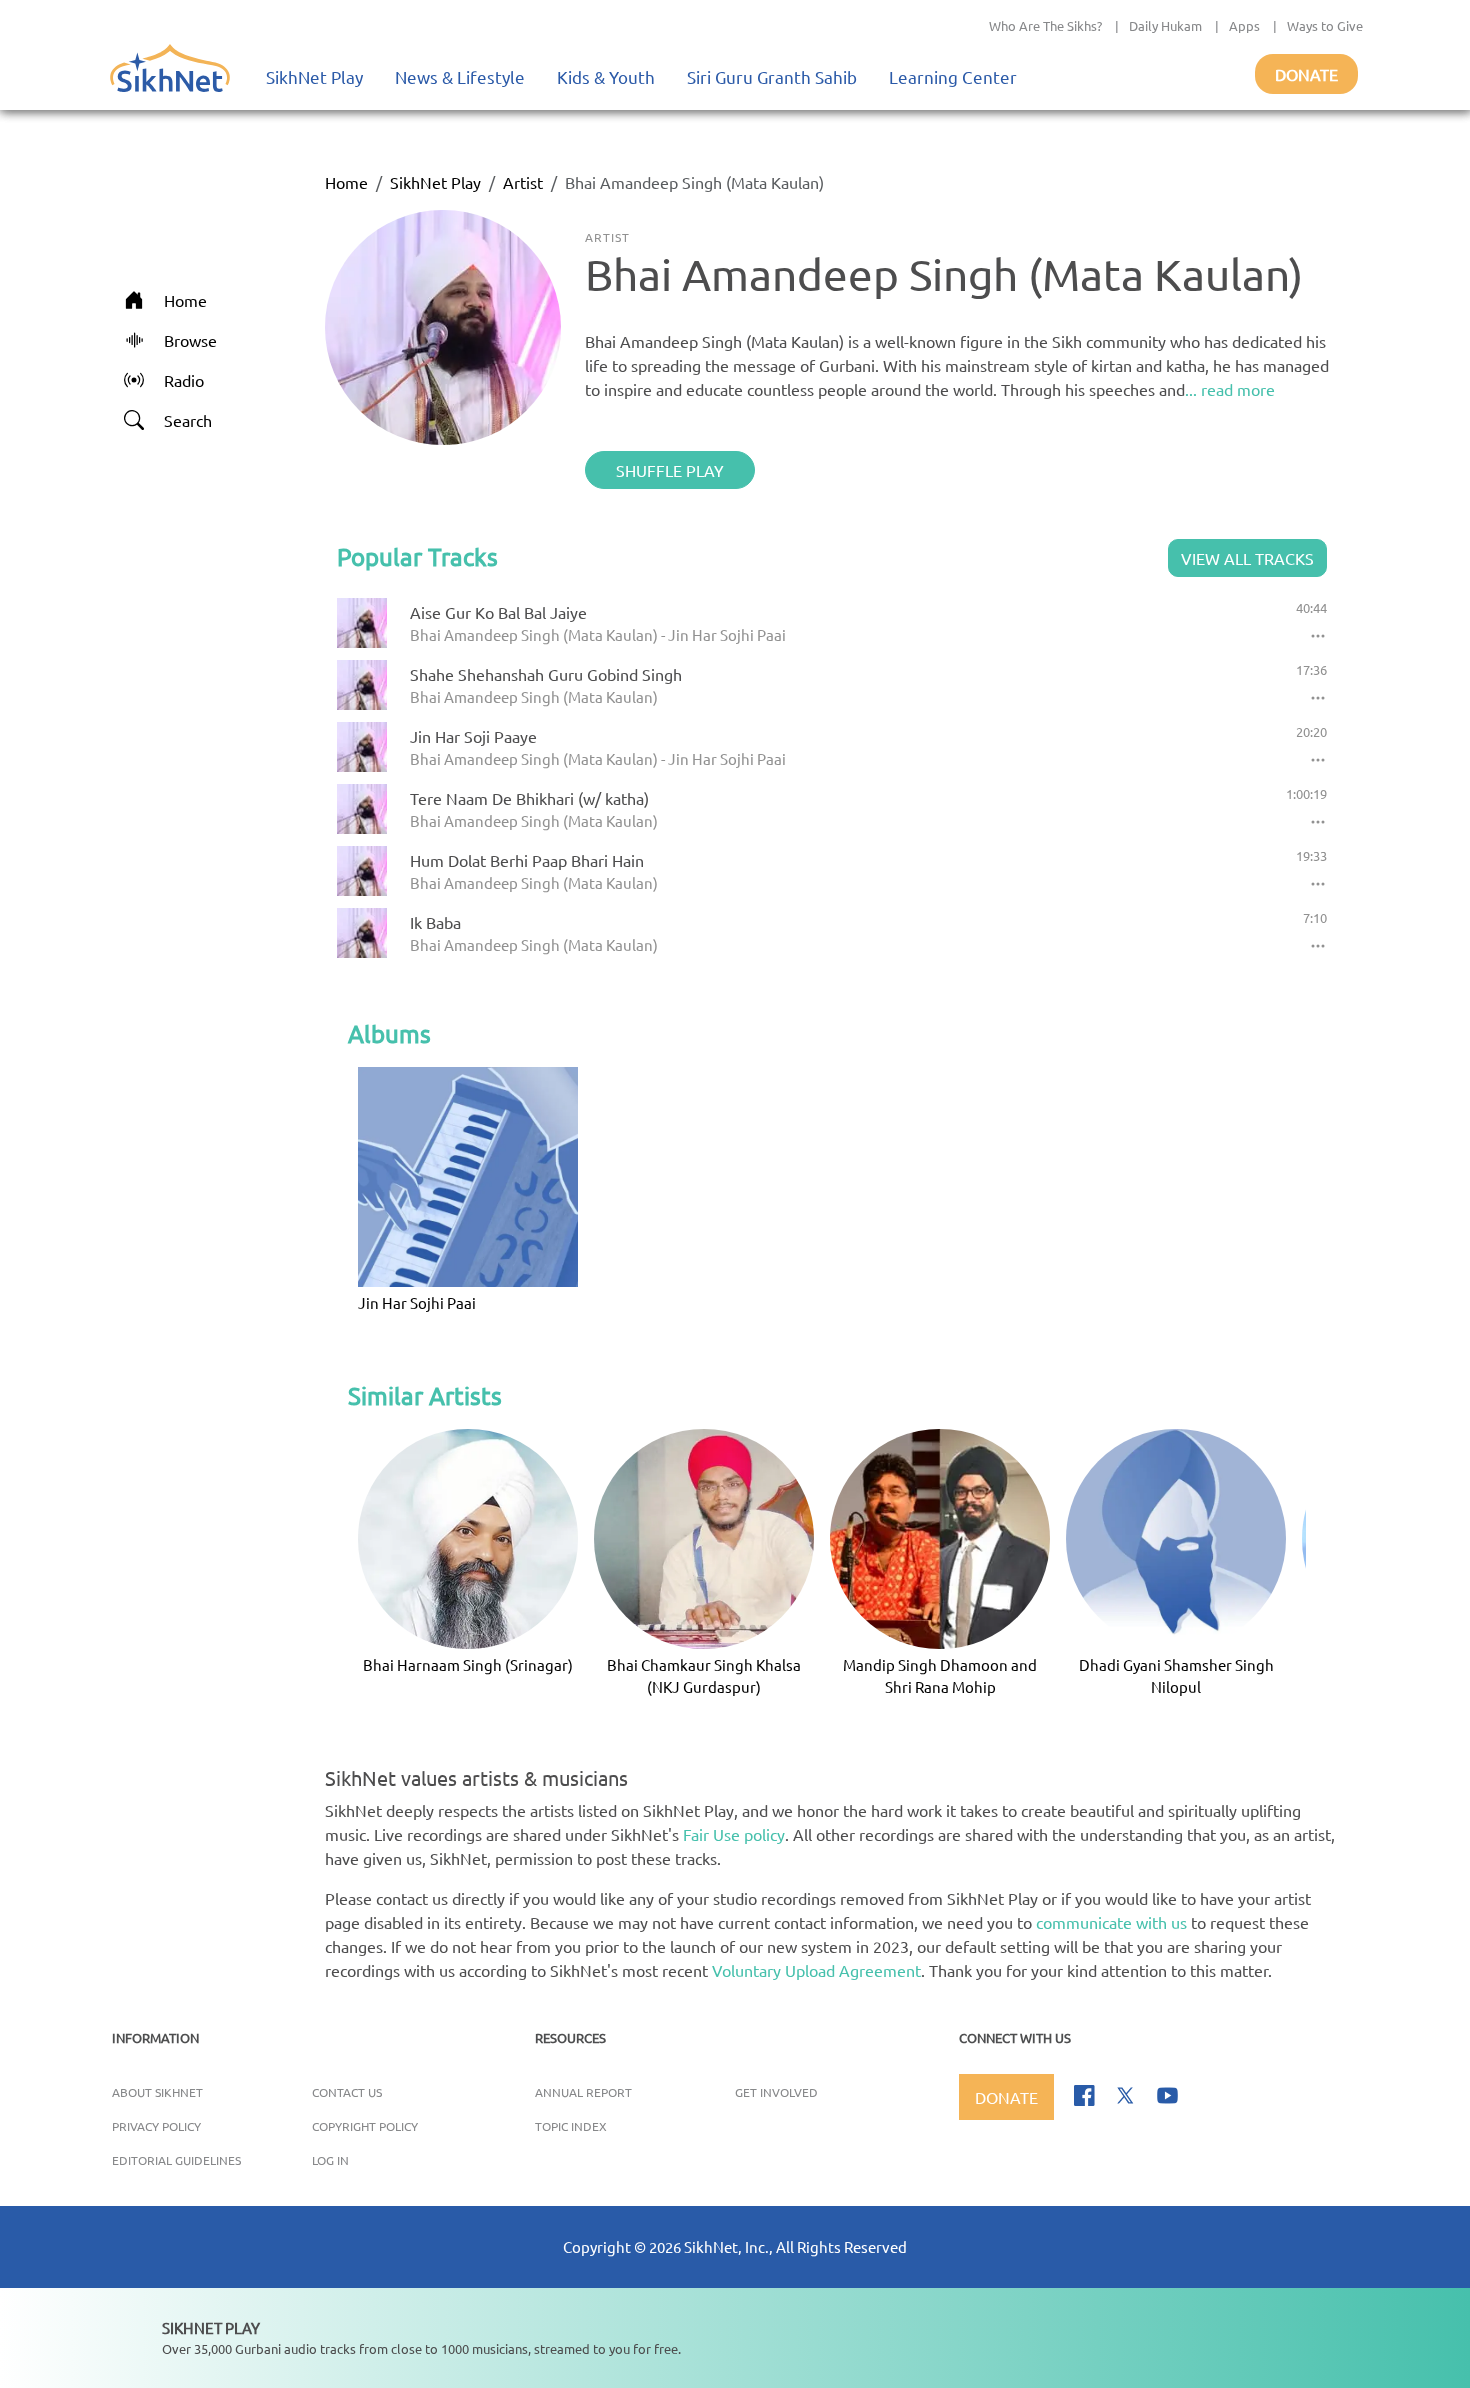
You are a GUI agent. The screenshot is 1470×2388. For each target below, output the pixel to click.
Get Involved (776, 2092)
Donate (1306, 74)
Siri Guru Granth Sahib (772, 76)
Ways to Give (1325, 25)
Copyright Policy (365, 2126)
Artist (523, 182)
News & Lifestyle (460, 76)
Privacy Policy (156, 2126)
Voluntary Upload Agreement (816, 1970)
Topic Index (571, 2126)
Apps (1244, 25)
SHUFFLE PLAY (670, 470)
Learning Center (953, 76)
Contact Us (347, 2092)
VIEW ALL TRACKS (1247, 558)
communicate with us (1111, 1922)
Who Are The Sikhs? (1045, 25)
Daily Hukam (1165, 25)
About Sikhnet (157, 2092)
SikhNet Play (314, 76)
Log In (330, 2160)
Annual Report (583, 2092)
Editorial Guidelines (176, 2160)
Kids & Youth (606, 76)
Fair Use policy (734, 1834)
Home (346, 182)
